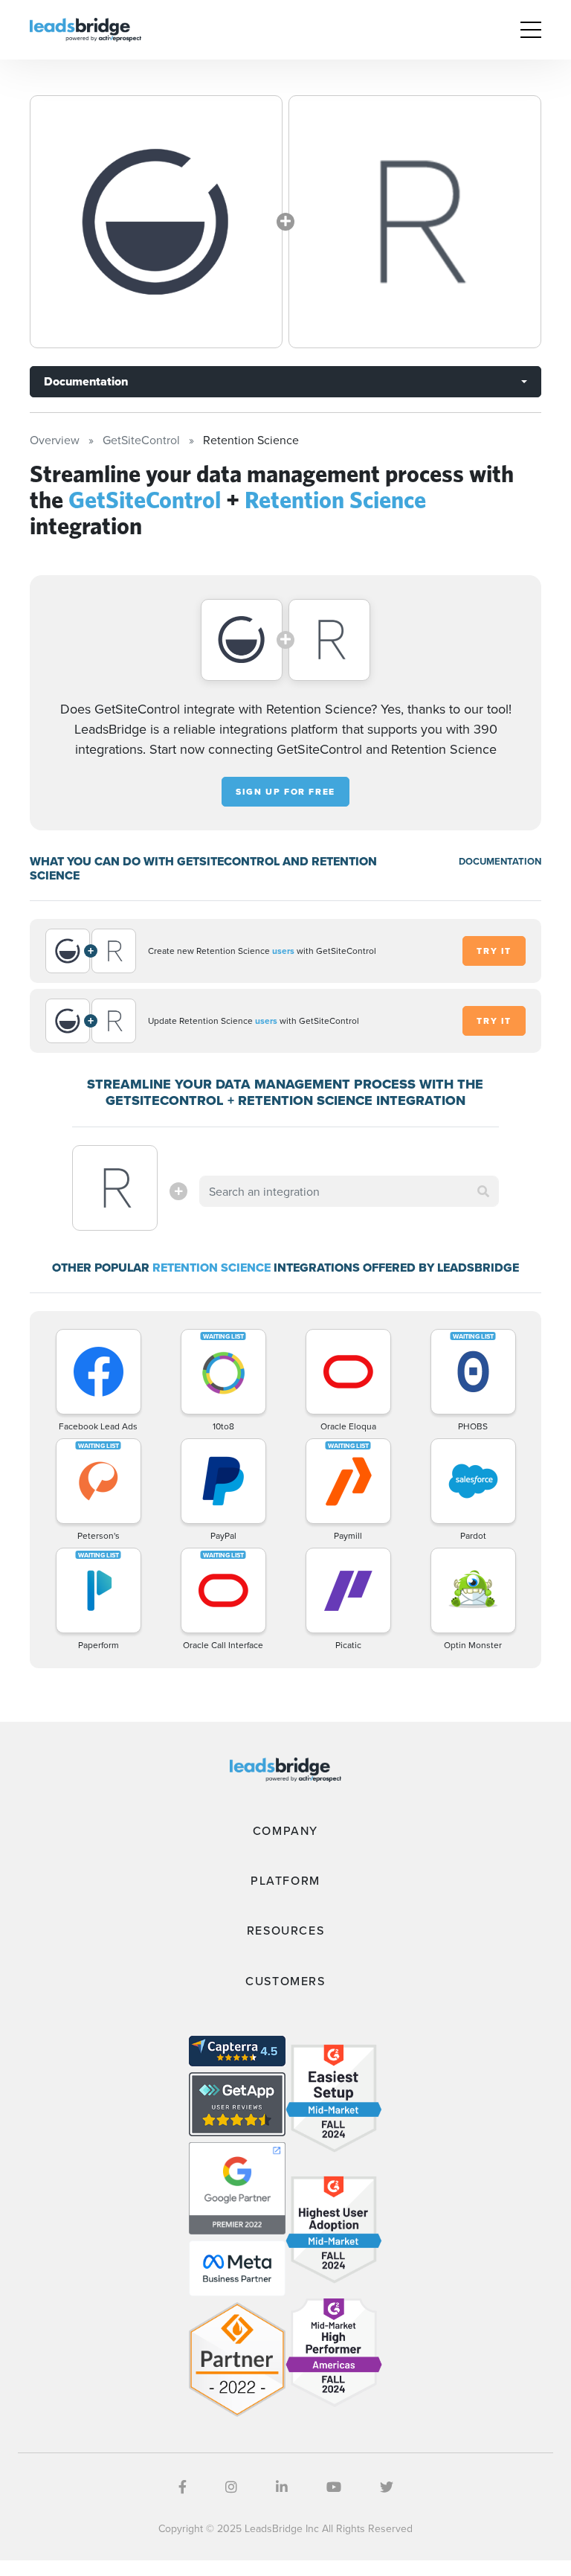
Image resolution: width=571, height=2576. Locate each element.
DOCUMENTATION (500, 861)
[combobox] (349, 1191)
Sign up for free (285, 792)
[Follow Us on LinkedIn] (282, 2487)
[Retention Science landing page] (415, 222)
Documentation (86, 381)
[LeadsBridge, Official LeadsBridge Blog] (86, 28)
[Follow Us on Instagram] (231, 2487)
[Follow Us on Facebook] (183, 2487)
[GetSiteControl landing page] (156, 222)
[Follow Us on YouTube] (334, 2487)
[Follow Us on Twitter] (387, 2487)
